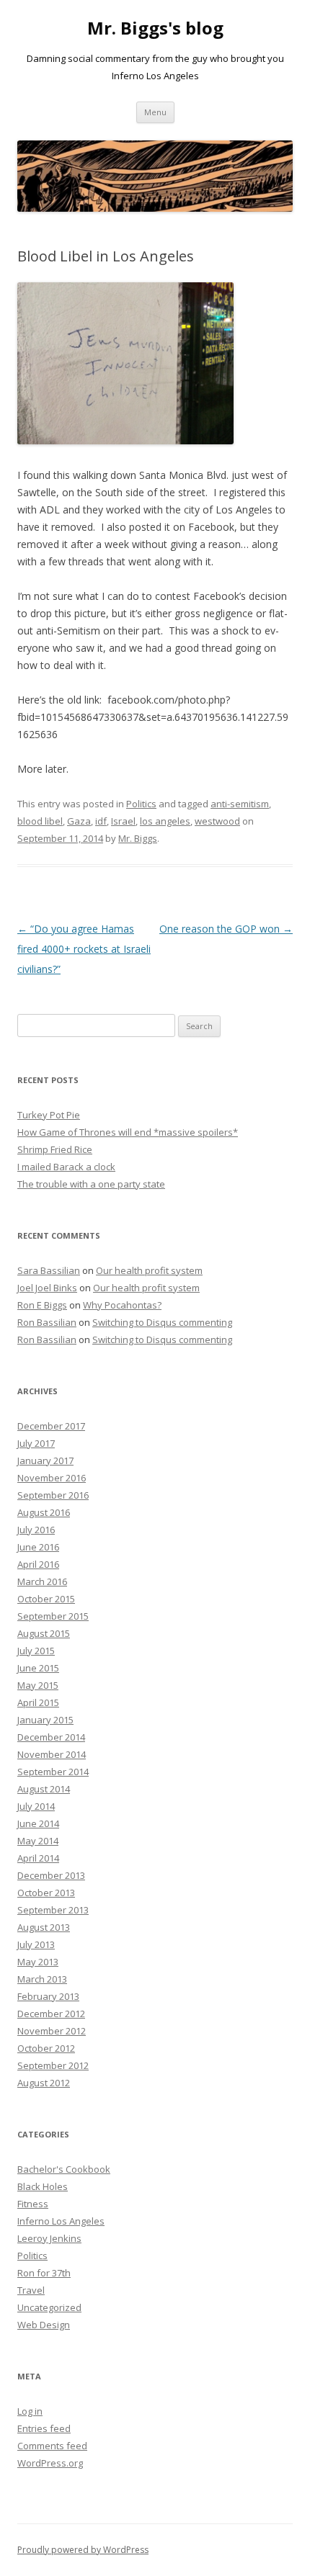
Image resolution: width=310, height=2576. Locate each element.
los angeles (165, 821)
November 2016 (52, 1478)
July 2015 (36, 1651)
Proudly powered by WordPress (83, 2550)
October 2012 (46, 2048)
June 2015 (38, 1668)
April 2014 (38, 1858)
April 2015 (38, 1702)
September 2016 (53, 1495)
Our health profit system (149, 1270)
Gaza (79, 821)
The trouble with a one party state (91, 1184)
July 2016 (36, 1530)
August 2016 (44, 1512)
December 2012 (51, 2014)
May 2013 (38, 1962)
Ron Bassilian (47, 1322)
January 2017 (45, 1460)
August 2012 (44, 2083)
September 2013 (53, 1910)
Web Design (44, 2325)
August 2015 (44, 1633)
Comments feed (52, 2446)
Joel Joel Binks (47, 1288)
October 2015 (46, 1599)
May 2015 (38, 1685)
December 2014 (51, 1737)
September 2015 (53, 1616)
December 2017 (51, 1426)
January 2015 (45, 1720)
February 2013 (48, 1996)
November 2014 (52, 1754)
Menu (155, 112)
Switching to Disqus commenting (162, 1322)
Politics (141, 804)
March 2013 (42, 1979)
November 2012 (52, 2031)
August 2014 (44, 1789)
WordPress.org (50, 2463)
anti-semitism (240, 804)
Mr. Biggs (138, 838)
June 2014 (38, 1823)
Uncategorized (49, 2307)
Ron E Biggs (42, 1305)
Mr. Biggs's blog (155, 28)
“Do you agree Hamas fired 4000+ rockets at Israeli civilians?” (84, 949)
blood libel (40, 821)
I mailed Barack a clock (66, 1167)
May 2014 (38, 1841)
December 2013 (51, 1875)
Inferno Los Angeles (61, 2221)
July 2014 (36, 1806)
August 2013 (44, 1927)
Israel (123, 821)
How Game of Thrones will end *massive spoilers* (128, 1132)
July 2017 (36, 1443)
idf (101, 821)
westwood (217, 821)
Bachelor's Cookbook (64, 2169)
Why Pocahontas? (122, 1305)
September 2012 (53, 2065)
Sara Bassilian (49, 1270)
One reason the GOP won (226, 929)
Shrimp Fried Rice (55, 1149)
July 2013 (36, 1944)
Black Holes (43, 2186)
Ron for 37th (44, 2273)
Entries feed (44, 2428)
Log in (30, 2411)
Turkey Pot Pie (49, 1115)
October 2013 (46, 1893)
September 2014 (53, 1772)
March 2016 (42, 1581)
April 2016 (38, 1564)
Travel (31, 2290)
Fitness (33, 2204)
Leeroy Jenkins (49, 2238)
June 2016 (38, 1547)
